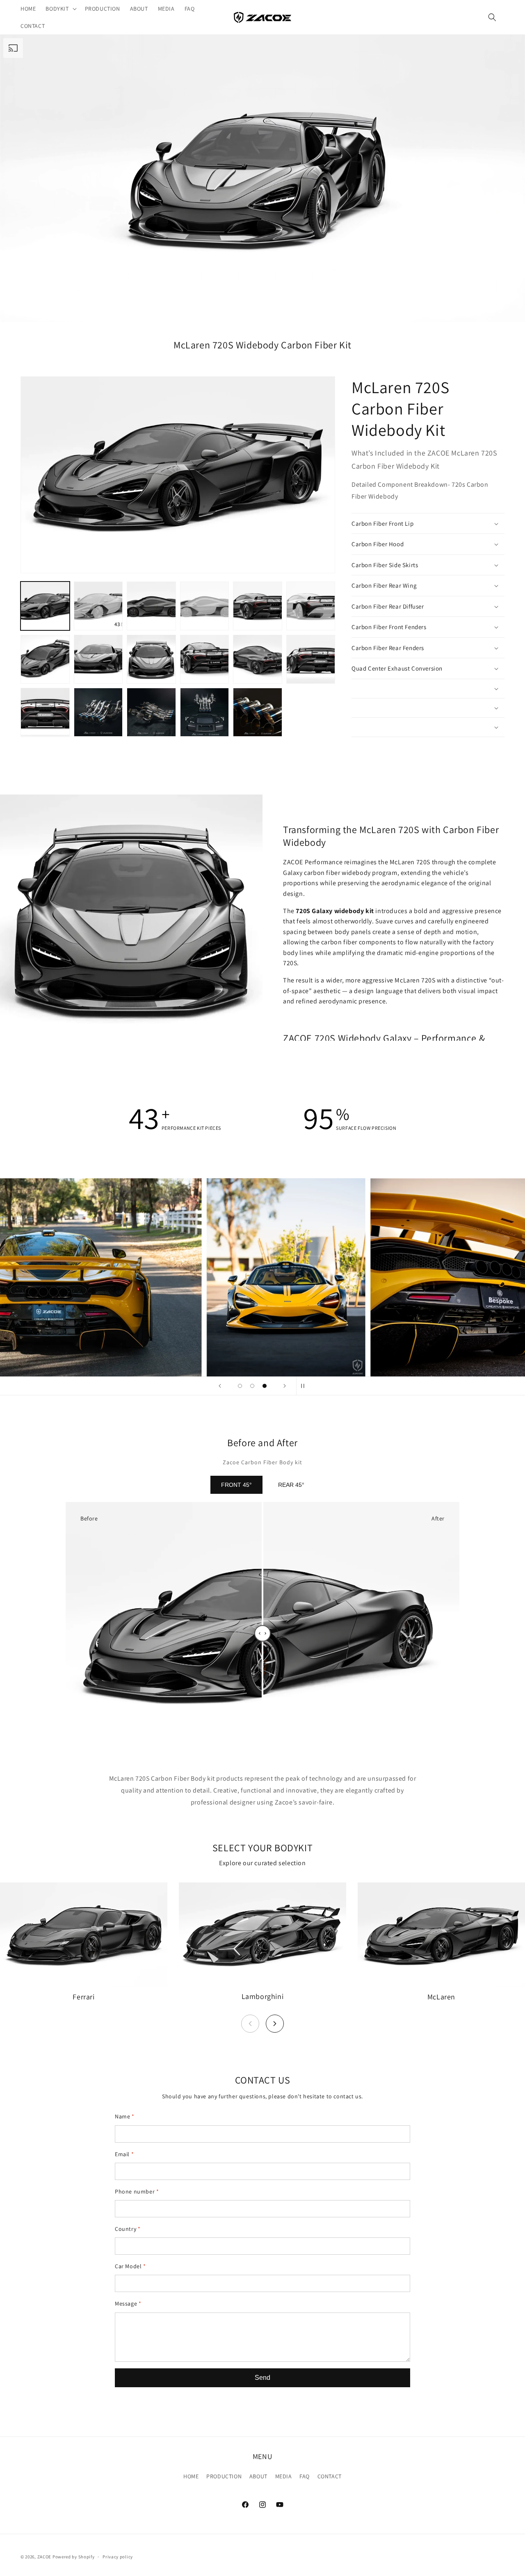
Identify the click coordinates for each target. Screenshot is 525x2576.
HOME (191, 2476)
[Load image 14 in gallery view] (98, 712)
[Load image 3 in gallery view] (151, 606)
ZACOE (45, 2557)
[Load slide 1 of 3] (240, 1386)
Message (128, 2304)
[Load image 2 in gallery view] (98, 606)
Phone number (137, 2191)
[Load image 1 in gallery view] (45, 606)
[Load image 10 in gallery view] (205, 659)
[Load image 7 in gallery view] (45, 659)
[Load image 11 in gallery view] (258, 659)
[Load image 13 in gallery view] (45, 712)
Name (125, 2116)
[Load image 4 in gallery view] (205, 606)
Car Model (130, 2266)
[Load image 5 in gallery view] (258, 606)
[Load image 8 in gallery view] (98, 659)
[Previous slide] (220, 1386)
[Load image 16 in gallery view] (205, 712)
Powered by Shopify (74, 2557)
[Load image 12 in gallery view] (311, 659)
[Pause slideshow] (305, 1386)
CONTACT (330, 2476)
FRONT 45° (236, 1485)
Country (128, 2229)
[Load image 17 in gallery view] (258, 712)
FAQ (305, 2476)
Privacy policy (118, 2557)
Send (262, 2378)
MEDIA (284, 2476)
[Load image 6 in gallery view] (311, 606)
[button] (60, 9)
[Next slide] (285, 1386)
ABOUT (258, 2476)
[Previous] (250, 2024)
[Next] (275, 2024)
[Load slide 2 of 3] (252, 1386)
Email (124, 2154)
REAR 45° (291, 1485)
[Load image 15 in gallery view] (151, 712)
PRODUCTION (224, 2476)
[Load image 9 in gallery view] (151, 659)
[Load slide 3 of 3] (265, 1386)
